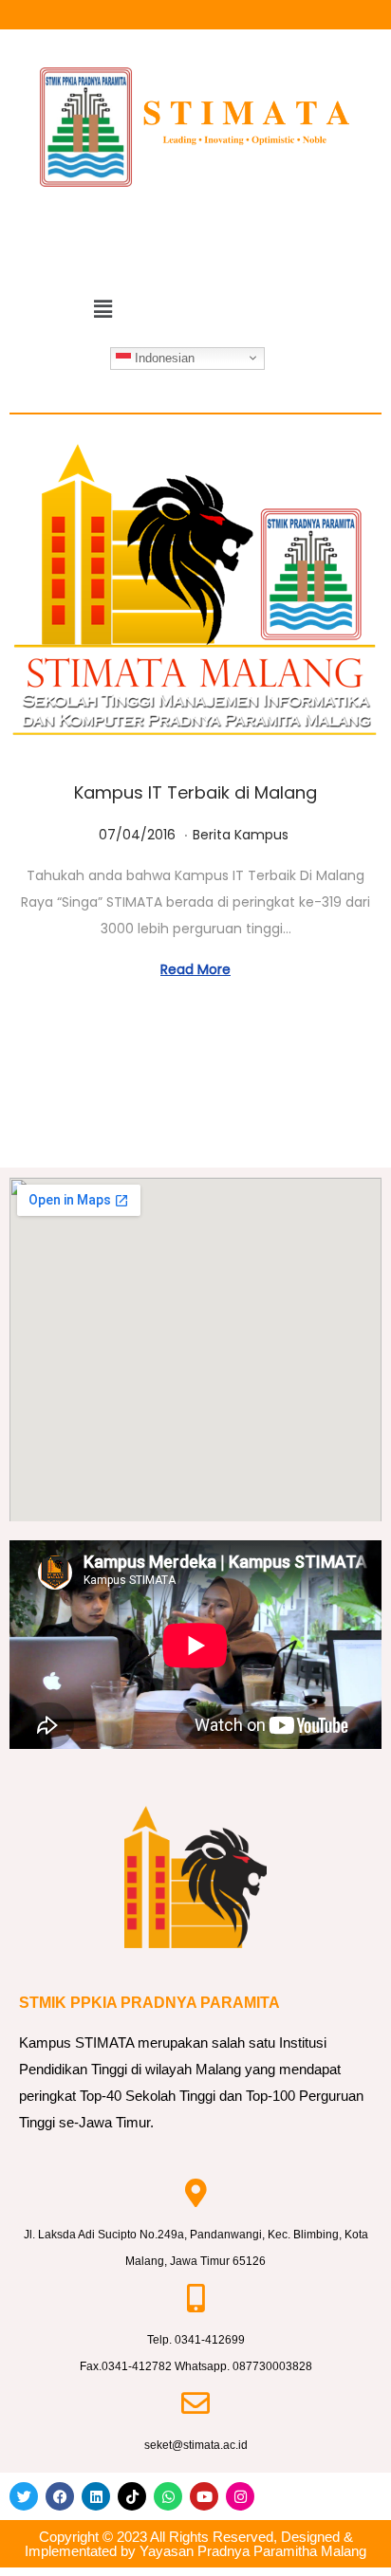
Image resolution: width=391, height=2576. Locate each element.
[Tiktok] (132, 2496)
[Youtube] (204, 2496)
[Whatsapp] (168, 2496)
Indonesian (163, 357)
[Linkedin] (96, 2496)
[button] (102, 309)
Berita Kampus (241, 835)
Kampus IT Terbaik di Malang (195, 792)
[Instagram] (240, 2496)
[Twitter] (24, 2496)
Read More (195, 969)
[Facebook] (60, 2496)
